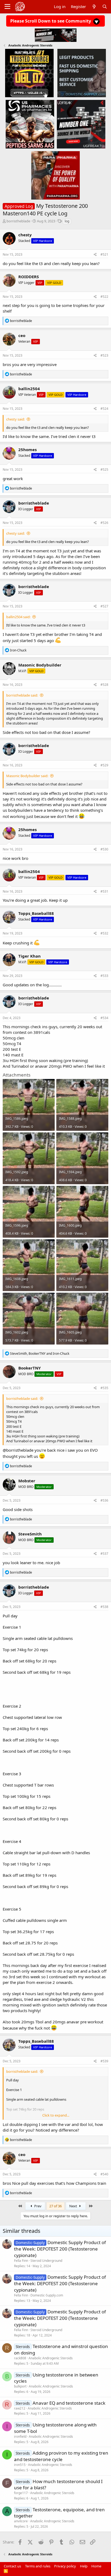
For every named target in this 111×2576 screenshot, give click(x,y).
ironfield (20, 2436)
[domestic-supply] (82, 73)
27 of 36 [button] (55, 2206)
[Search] (105, 7)
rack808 (20, 2358)
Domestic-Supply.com (47, 2295)
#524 (104, 409)
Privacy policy (65, 2566)
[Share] (95, 255)
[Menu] (7, 7)
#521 (104, 254)
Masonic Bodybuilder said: (27, 776)
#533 (104, 976)
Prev (37, 2206)
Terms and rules (38, 2566)
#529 (104, 765)
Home (96, 2566)
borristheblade (18, 221)
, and (40, 1354)
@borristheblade (18, 1450)
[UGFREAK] (81, 124)
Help (84, 2566)
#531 (104, 891)
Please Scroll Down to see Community (51, 21)
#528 (104, 685)
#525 (104, 470)
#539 (104, 2061)
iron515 (20, 2465)
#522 (104, 297)
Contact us (12, 2566)
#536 (104, 1500)
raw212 (20, 2408)
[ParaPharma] (55, 175)
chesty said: (15, 419)
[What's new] (94, 7)
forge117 (21, 2493)
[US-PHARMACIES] (30, 124)
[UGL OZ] (29, 73)
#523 (104, 355)
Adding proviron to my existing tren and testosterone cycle (61, 2456)
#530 (104, 849)
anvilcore (21, 2521)
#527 (104, 606)
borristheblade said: (22, 695)
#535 (104, 1388)
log (67, 221)
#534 (104, 1018)
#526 (104, 523)
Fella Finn (21, 2261)
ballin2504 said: (18, 617)
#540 (104, 2174)
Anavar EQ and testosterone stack (69, 2403)
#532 (104, 933)
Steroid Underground (46, 2261)
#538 (104, 1607)
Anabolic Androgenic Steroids (51, 2358)
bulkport (20, 2386)
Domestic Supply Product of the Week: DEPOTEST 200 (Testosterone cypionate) (60, 2249)
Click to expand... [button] (56, 2115)
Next (74, 2206)
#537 (104, 1554)
